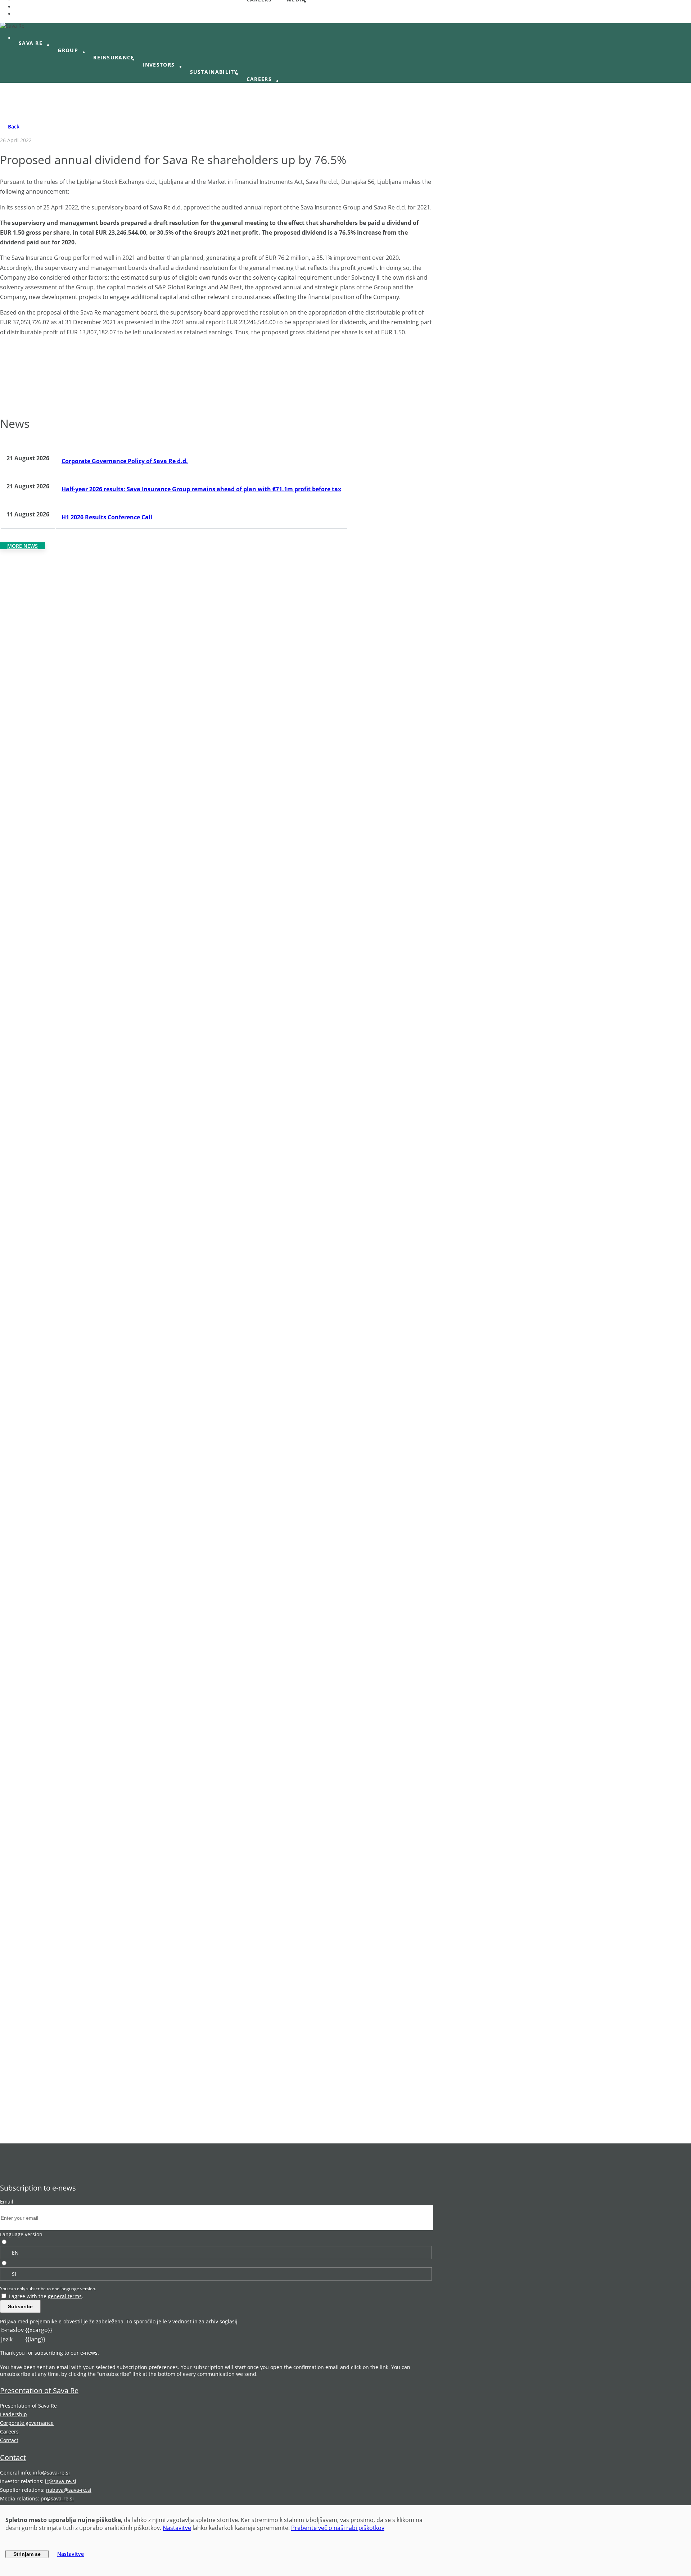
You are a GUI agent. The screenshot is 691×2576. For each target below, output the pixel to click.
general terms (65, 2296)
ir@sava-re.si (61, 2481)
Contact (9, 2440)
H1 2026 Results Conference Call (107, 517)
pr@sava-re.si (57, 2498)
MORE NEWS (22, 546)
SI (14, 2274)
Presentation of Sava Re (39, 2390)
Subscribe (20, 2306)
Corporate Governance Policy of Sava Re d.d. (125, 461)
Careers (9, 2432)
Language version (21, 2234)
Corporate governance (27, 2423)
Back (14, 126)
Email (7, 2202)
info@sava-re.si (51, 2473)
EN (15, 2253)
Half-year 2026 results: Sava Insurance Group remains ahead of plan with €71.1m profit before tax (201, 489)
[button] (34, 43)
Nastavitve (177, 2528)
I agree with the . (46, 2296)
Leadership (13, 2414)
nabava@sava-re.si (69, 2490)
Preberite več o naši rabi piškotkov (338, 2528)
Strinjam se (27, 2554)
